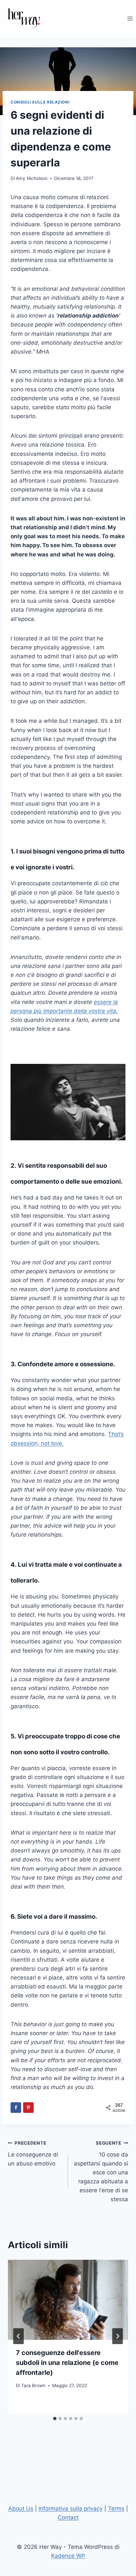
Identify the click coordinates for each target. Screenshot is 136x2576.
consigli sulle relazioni (40, 102)
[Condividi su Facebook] (16, 2108)
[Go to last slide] (18, 2336)
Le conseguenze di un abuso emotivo (33, 2154)
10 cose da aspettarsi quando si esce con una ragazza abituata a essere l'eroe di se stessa (101, 2172)
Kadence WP (68, 2556)
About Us (21, 2509)
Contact (68, 2517)
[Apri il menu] (130, 18)
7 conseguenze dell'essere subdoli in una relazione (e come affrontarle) (67, 2363)
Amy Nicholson (32, 178)
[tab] (55, 2419)
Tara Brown (33, 2385)
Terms (116, 2509)
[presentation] (68, 2300)
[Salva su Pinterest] (28, 2108)
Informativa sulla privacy (71, 2509)
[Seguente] (118, 2336)
